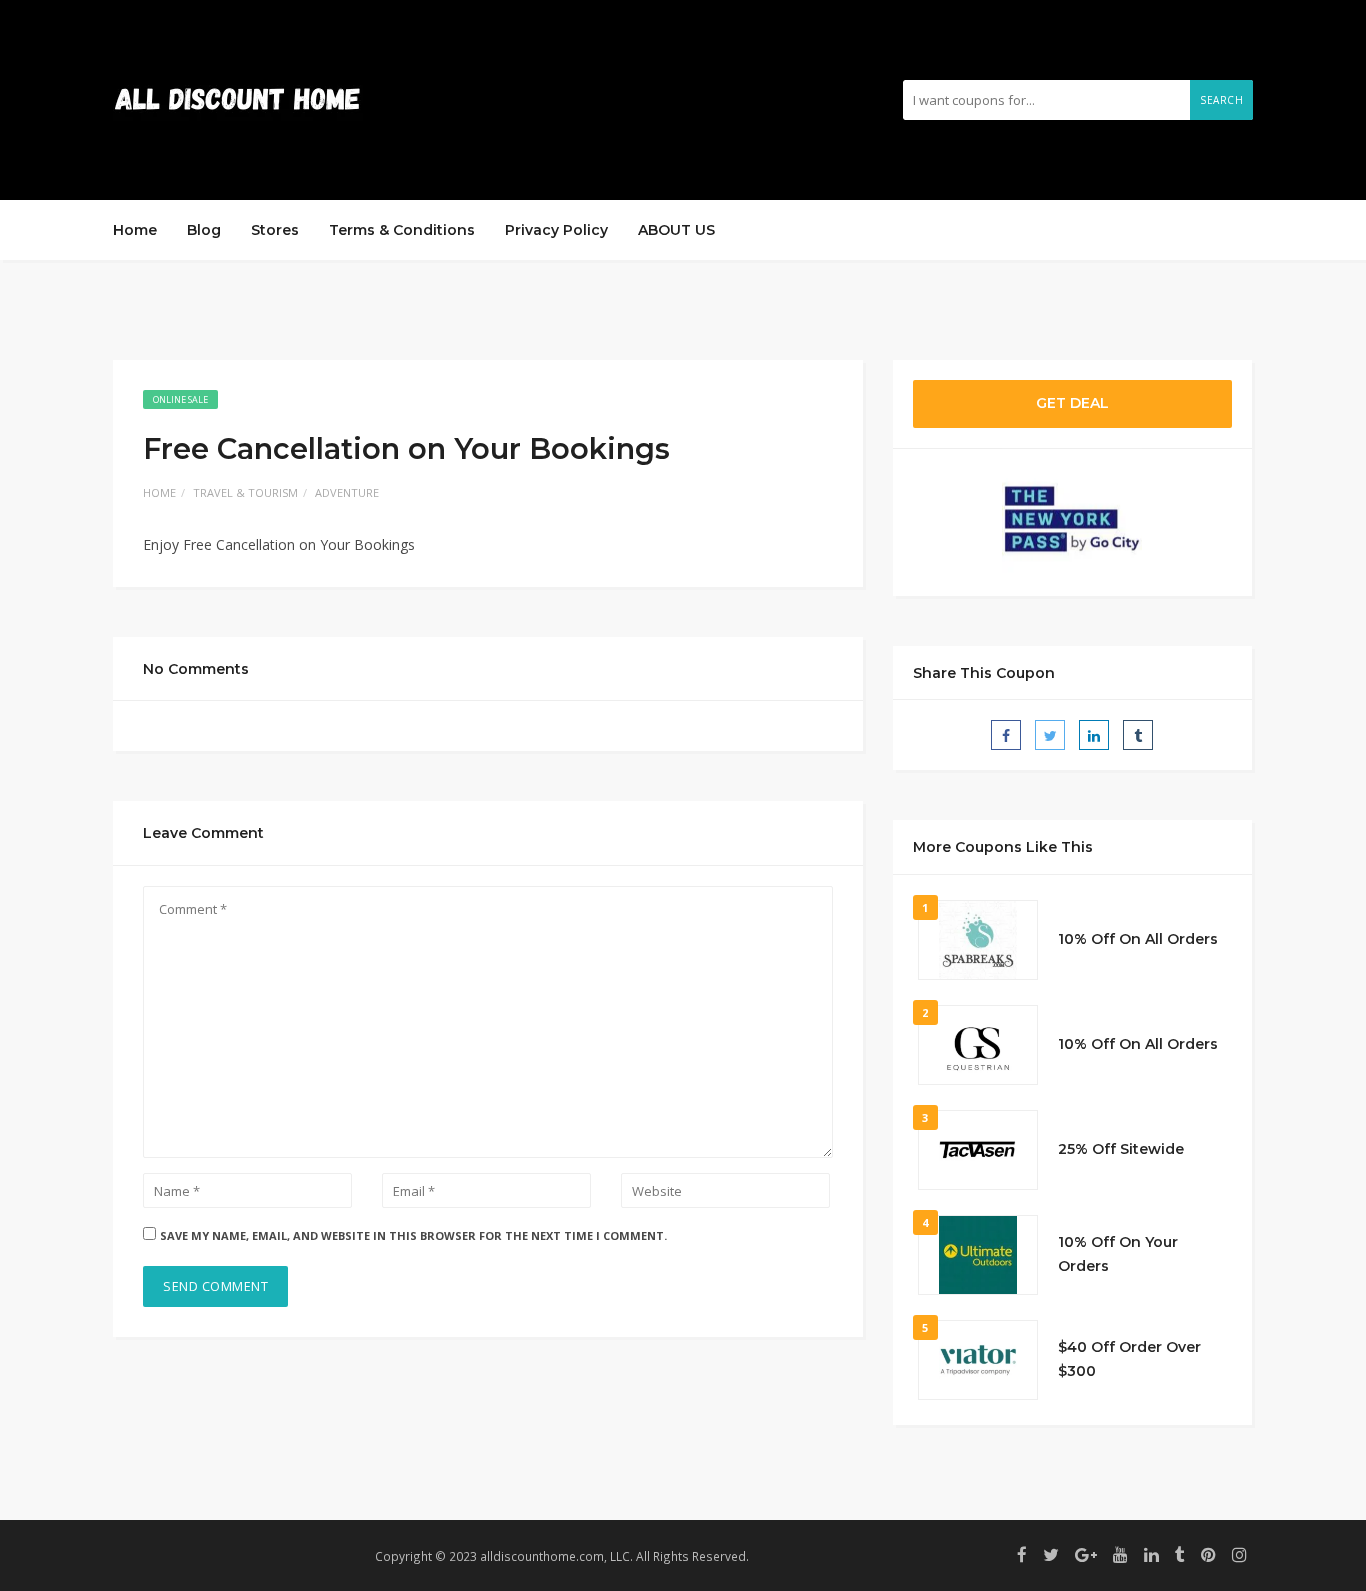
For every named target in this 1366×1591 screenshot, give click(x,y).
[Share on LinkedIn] (1094, 735)
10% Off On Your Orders (1118, 1254)
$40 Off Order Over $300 (1129, 1359)
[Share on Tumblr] (1138, 735)
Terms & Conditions (402, 230)
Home (135, 230)
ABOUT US (676, 230)
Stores (275, 230)
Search (1221, 100)
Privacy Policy (556, 230)
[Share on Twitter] (1050, 735)
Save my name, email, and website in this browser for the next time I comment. (413, 1235)
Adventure (347, 492)
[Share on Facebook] (1006, 735)
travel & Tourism (245, 492)
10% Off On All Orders (1138, 939)
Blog (204, 230)
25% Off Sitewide (1121, 1149)
